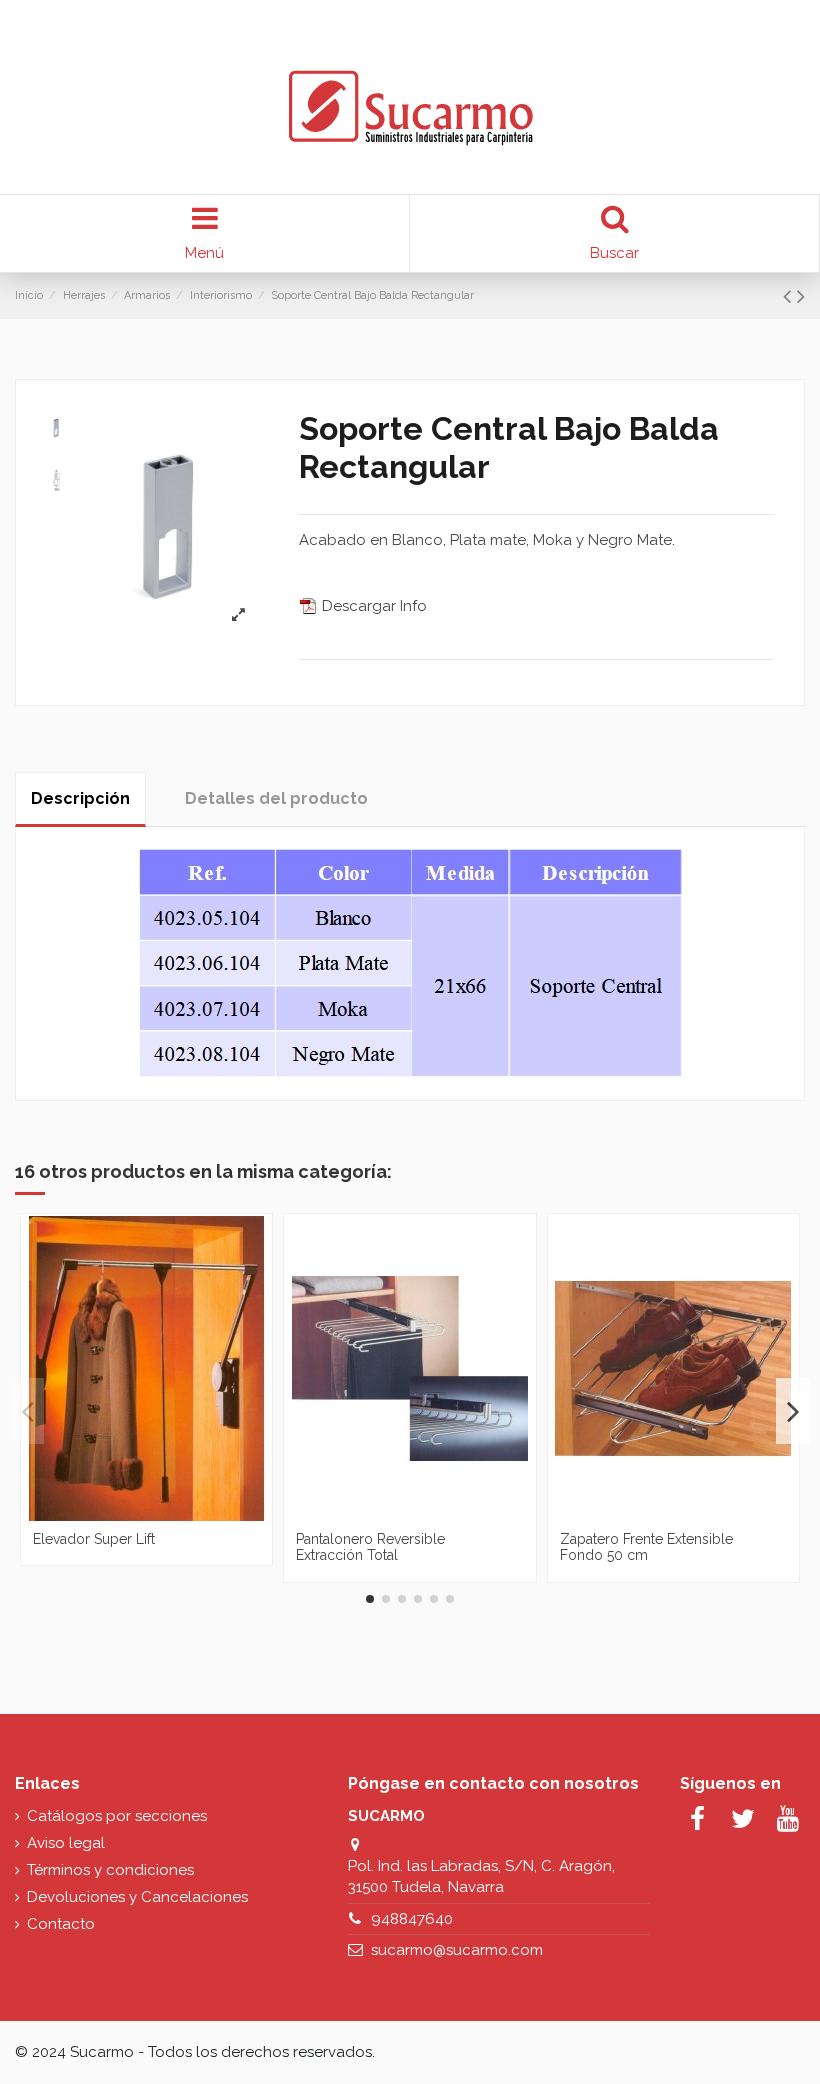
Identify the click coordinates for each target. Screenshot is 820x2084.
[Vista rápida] (162, 1513)
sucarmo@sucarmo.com (457, 1950)
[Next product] (801, 296)
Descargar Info (372, 606)
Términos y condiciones (110, 1870)
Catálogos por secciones (117, 1816)
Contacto (61, 1924)
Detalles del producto (276, 798)
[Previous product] (790, 296)
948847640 (412, 1919)
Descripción (80, 798)
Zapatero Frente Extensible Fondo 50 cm (646, 1547)
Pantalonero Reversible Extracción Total (370, 1547)
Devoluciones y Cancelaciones (137, 1897)
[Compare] (132, 1513)
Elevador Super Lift (94, 1539)
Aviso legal (66, 1843)
